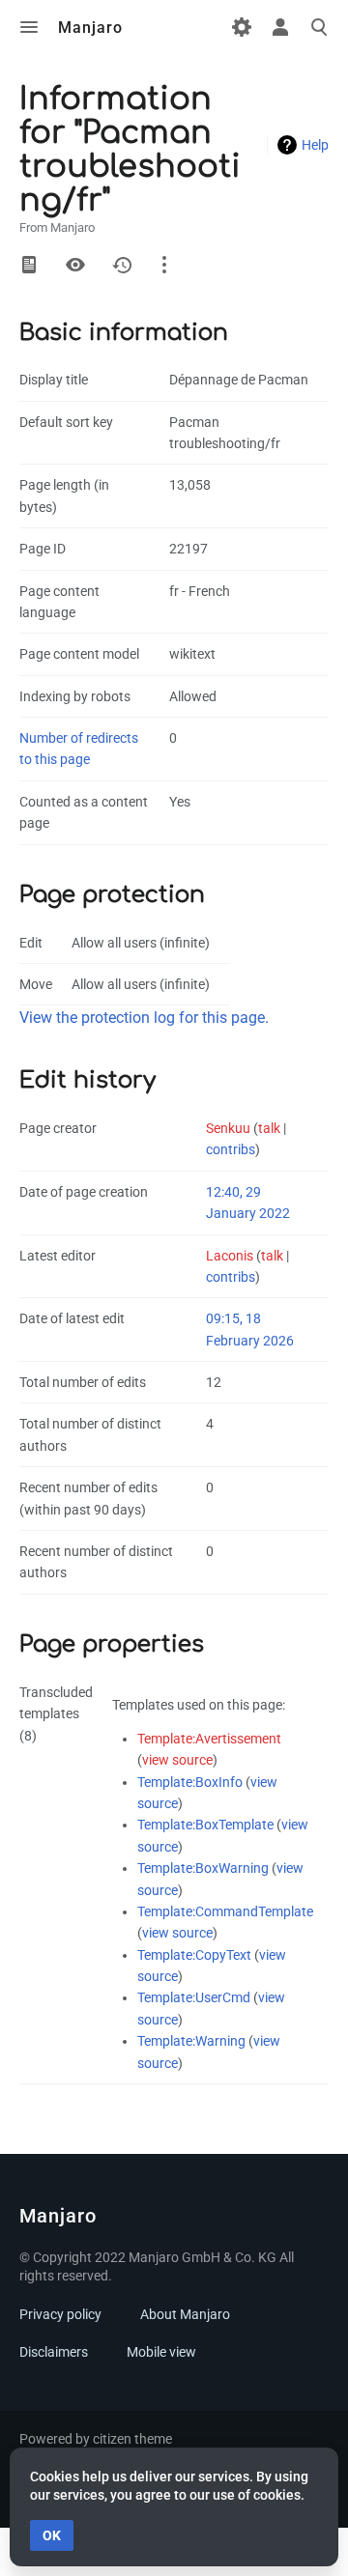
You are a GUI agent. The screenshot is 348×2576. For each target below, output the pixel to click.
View (29, 265)
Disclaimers (54, 2352)
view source (177, 1760)
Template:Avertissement (209, 1739)
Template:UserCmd (194, 1997)
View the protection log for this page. (144, 1018)
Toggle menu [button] (29, 27)
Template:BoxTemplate (205, 1825)
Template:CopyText (194, 1955)
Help (315, 145)
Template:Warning (191, 2041)
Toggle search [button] (319, 27)
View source (75, 265)
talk (269, 1128)
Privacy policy (60, 2314)
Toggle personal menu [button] (280, 27)
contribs (231, 1149)
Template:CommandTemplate (225, 1911)
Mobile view (161, 2352)
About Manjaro (185, 2314)
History (122, 265)
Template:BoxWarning (203, 1868)
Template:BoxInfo (190, 1782)
